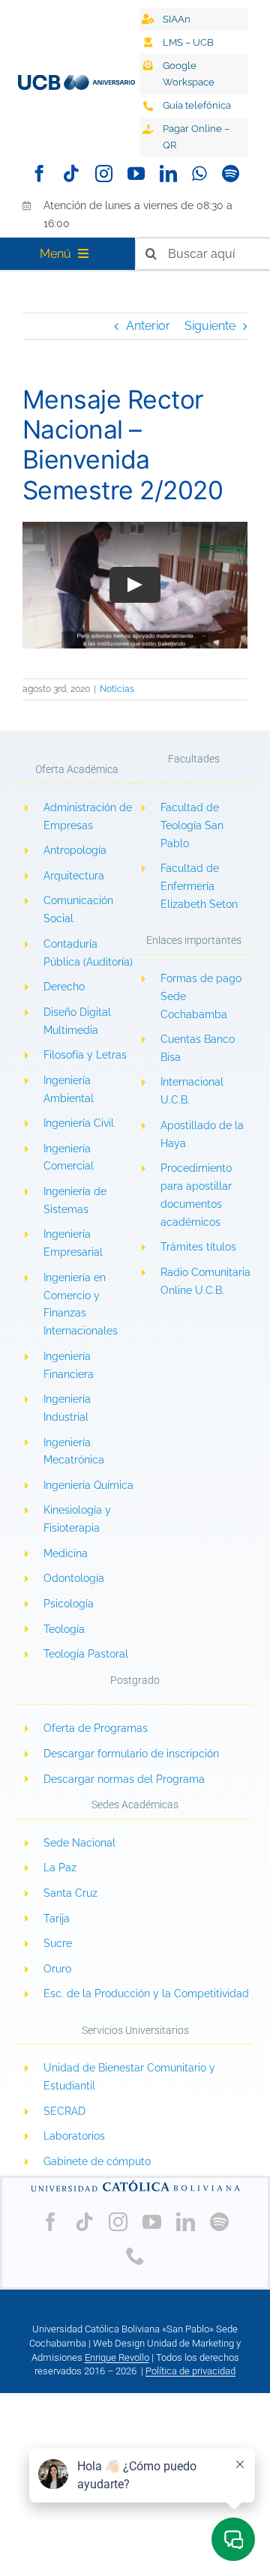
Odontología (74, 1578)
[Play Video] (135, 586)
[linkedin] (168, 174)
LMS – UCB (188, 42)
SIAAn (177, 19)
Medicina (66, 1553)
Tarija (57, 1919)
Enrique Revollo (117, 2357)
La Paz (60, 1868)
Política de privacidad (190, 2371)
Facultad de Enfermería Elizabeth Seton (199, 886)
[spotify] (231, 174)
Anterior (148, 326)
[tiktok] (72, 174)
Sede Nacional (79, 1843)
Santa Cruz (70, 1893)
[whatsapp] (199, 174)
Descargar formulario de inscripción (131, 1754)
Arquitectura (74, 876)
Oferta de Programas (96, 1728)
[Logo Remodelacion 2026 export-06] (76, 81)
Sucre (58, 1943)
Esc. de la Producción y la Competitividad (146, 1993)
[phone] (135, 2255)
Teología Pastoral (86, 1654)
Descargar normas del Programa (124, 1779)
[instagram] (104, 174)
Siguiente (210, 326)
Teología (64, 1629)
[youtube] (136, 174)
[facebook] (39, 174)
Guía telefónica (197, 105)
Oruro (57, 1969)
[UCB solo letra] (135, 2184)
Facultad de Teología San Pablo (192, 825)
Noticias (117, 689)
